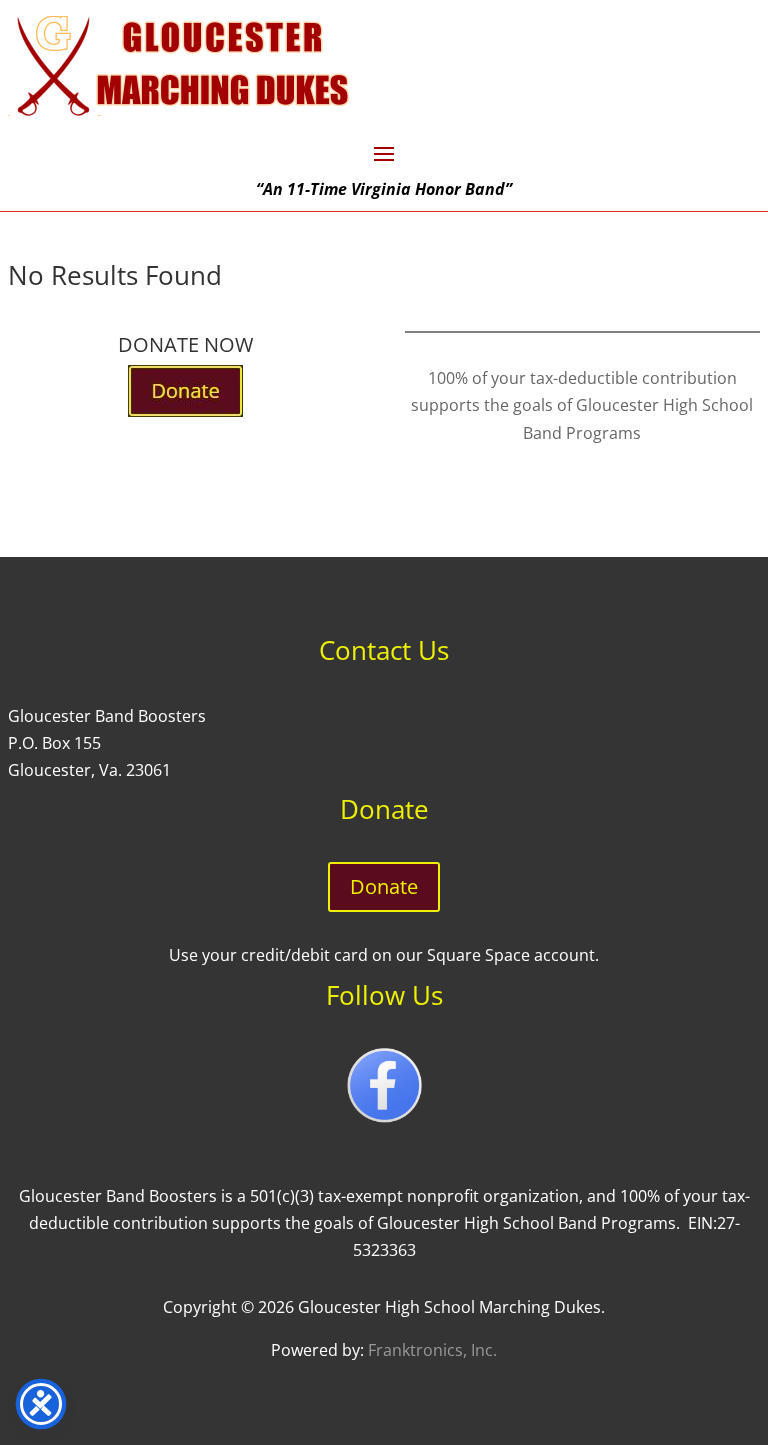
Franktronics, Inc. (432, 1350)
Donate (384, 886)
